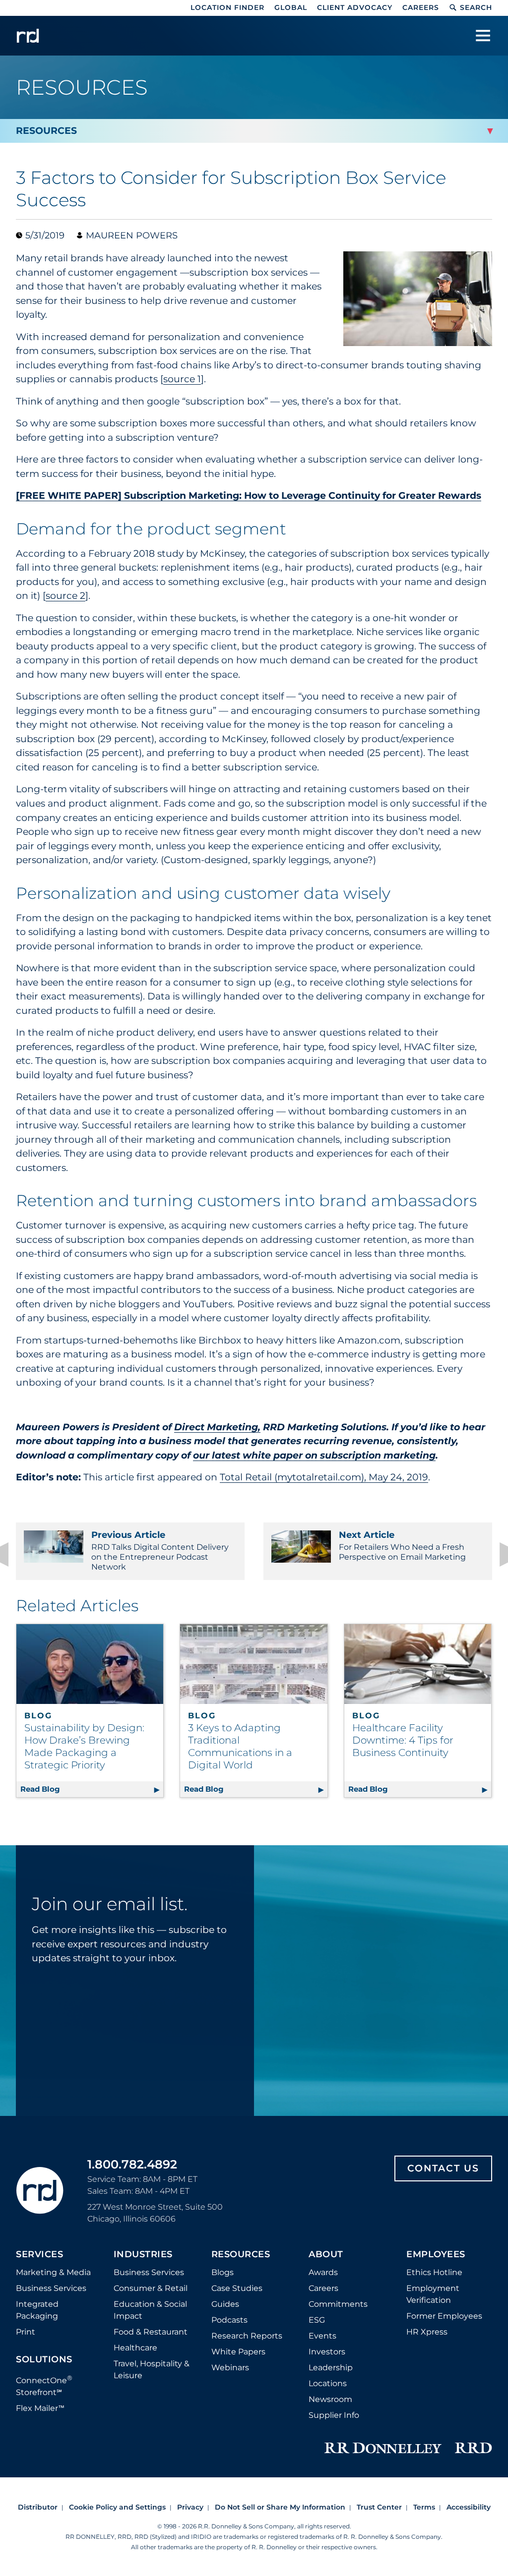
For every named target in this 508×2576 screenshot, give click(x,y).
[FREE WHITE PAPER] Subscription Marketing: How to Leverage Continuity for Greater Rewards (249, 496)
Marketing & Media (53, 2272)
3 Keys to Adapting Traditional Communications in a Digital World (240, 1746)
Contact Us (443, 2168)
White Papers (238, 2352)
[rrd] (28, 36)
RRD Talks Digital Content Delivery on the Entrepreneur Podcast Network (160, 1551)
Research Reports (247, 2336)
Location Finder (227, 7)
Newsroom (330, 2399)
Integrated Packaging (37, 2310)
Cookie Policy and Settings (117, 2507)
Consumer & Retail (151, 2288)
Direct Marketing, (217, 1427)
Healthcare (135, 2348)
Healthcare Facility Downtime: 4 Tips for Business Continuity (403, 1740)
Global (291, 7)
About (326, 2255)
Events (322, 2336)
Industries (143, 2255)
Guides (225, 2304)
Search (476, 7)
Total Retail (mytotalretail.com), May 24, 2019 (324, 1477)
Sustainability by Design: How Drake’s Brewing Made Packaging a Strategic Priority (84, 1746)
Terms (424, 2507)
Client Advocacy (355, 7)
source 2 (65, 596)
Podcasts (229, 2320)
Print (26, 2332)
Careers (421, 7)
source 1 (182, 379)
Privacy (190, 2507)
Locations (328, 2383)
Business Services (51, 2288)
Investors (327, 2352)
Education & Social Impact (150, 2310)
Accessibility (469, 2507)
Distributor (38, 2507)
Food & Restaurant (151, 2332)
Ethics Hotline (434, 2272)
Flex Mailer (40, 2408)
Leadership (331, 2368)
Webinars (230, 2368)
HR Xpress (427, 2332)
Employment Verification (433, 2294)
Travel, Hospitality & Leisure (152, 2370)
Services (39, 2255)
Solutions (44, 2360)
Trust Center (379, 2507)
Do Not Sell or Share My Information (280, 2507)
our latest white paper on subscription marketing (314, 1455)
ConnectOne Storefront (44, 2385)
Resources (241, 2255)
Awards (323, 2272)
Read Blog (92, 1789)
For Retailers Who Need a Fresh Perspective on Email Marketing (402, 1546)
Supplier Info (334, 2415)
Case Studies (237, 2288)
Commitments (338, 2304)
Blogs (222, 2272)
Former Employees (444, 2316)
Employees (436, 2255)
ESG (317, 2320)
